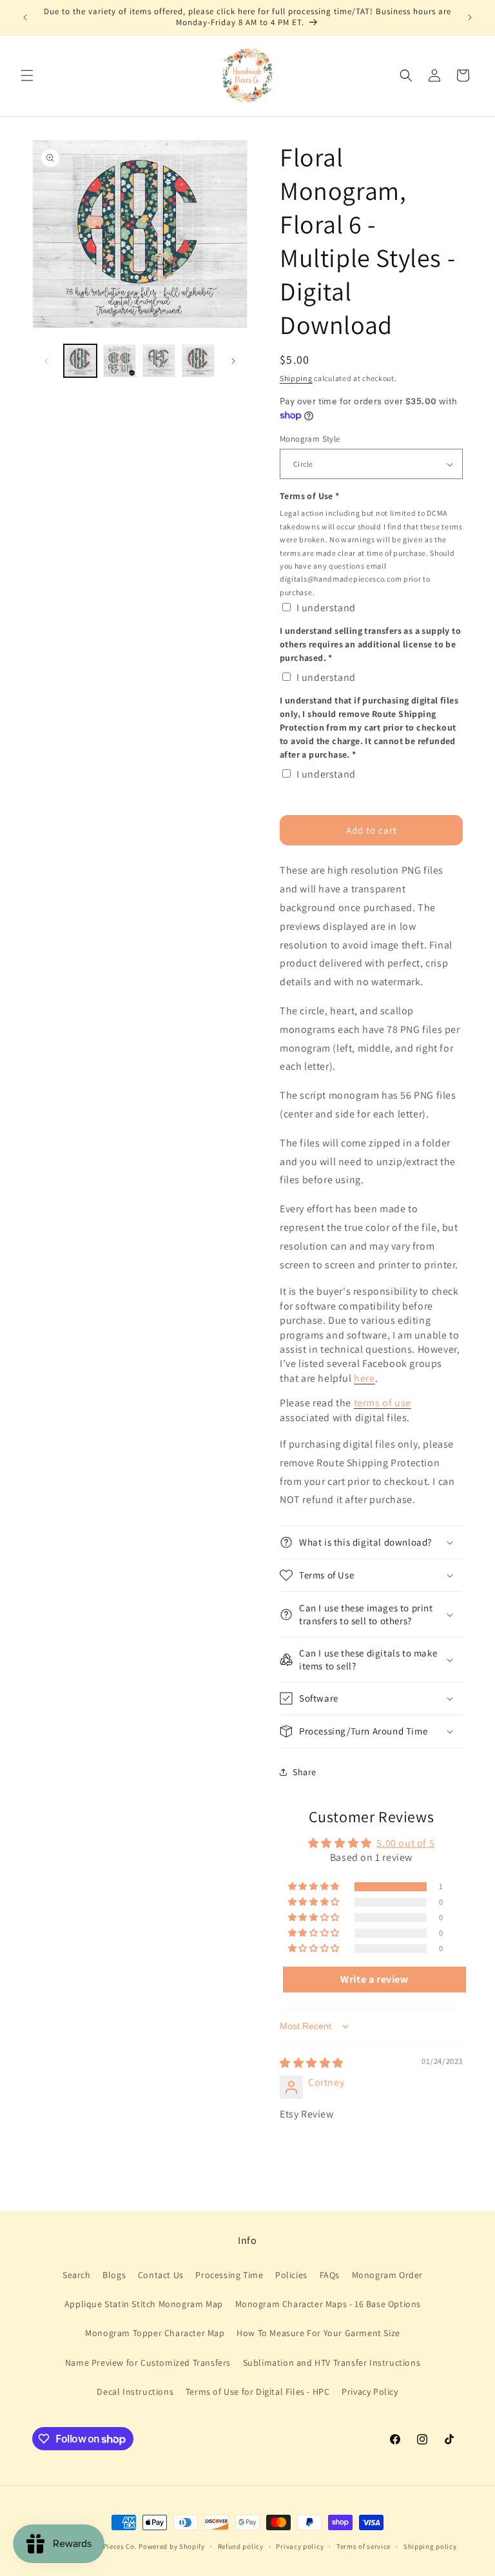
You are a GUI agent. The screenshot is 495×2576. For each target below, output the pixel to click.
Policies (291, 2275)
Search (77, 2275)
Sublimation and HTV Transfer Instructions (332, 2363)
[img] (312, 2063)
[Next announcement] (470, 17)
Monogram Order (387, 2275)
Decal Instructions (135, 2392)
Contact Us (161, 2275)
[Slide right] (233, 361)
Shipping (296, 378)
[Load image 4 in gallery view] (198, 361)
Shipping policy (430, 2546)
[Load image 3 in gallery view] (159, 361)
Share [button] (305, 1772)
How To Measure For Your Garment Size (318, 2333)
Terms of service (364, 2546)
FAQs (330, 2275)
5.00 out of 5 (405, 1843)
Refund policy (241, 2546)
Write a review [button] (374, 1979)
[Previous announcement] (25, 17)
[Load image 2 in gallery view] (120, 361)
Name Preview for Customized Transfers (148, 2363)
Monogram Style (310, 439)
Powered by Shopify (172, 2546)
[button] (27, 75)
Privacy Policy (370, 2392)
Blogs (114, 2275)
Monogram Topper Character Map (155, 2333)
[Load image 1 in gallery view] (80, 361)
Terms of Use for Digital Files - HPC (258, 2392)
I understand (326, 608)
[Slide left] (46, 361)
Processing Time (229, 2275)
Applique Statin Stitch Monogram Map (144, 2304)
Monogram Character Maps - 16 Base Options (328, 2304)
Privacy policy (300, 2546)
